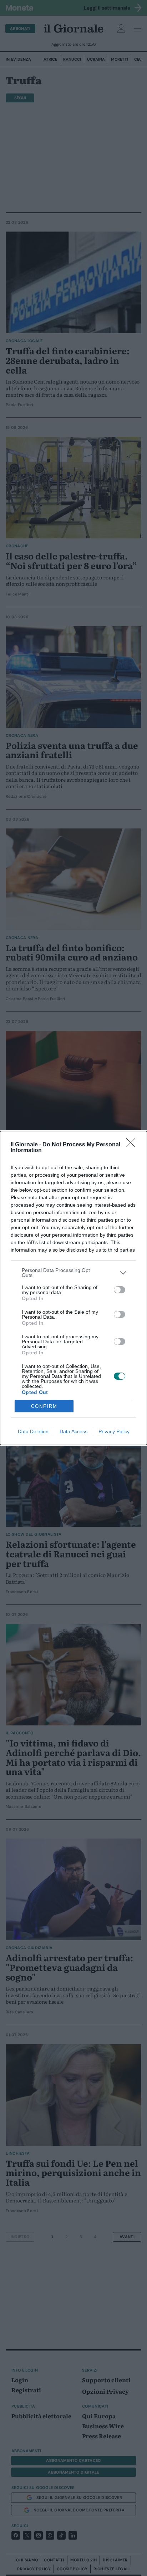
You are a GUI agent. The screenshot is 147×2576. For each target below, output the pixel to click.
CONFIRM (44, 1406)
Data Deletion (33, 1431)
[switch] (120, 1290)
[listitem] (73, 1273)
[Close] (133, 1145)
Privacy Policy (114, 1431)
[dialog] (73, 1288)
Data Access (73, 1431)
